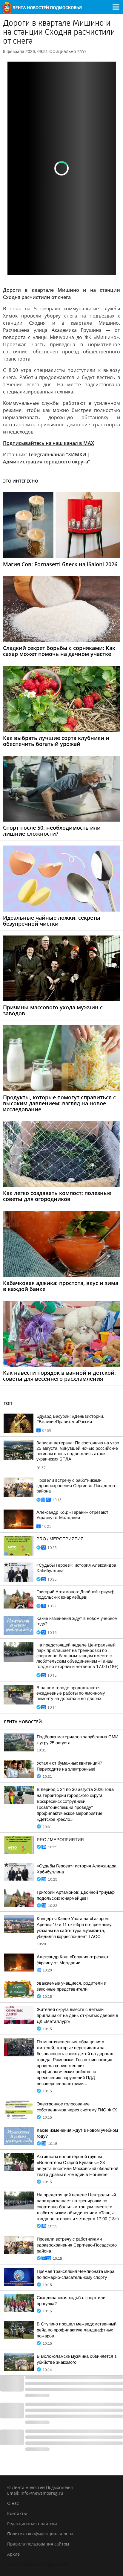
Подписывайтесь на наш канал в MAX (49, 443)
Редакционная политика (32, 2524)
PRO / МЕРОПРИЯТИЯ (60, 1539)
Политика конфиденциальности (40, 2534)
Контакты (17, 2513)
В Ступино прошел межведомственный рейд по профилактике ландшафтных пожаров (77, 2330)
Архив (13, 2554)
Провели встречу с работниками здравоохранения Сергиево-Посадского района (76, 1486)
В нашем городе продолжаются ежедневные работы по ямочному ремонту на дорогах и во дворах (71, 1693)
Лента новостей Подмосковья (38, 2564)
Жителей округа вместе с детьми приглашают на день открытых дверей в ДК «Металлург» (77, 2015)
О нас (13, 2503)
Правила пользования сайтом (38, 2544)
